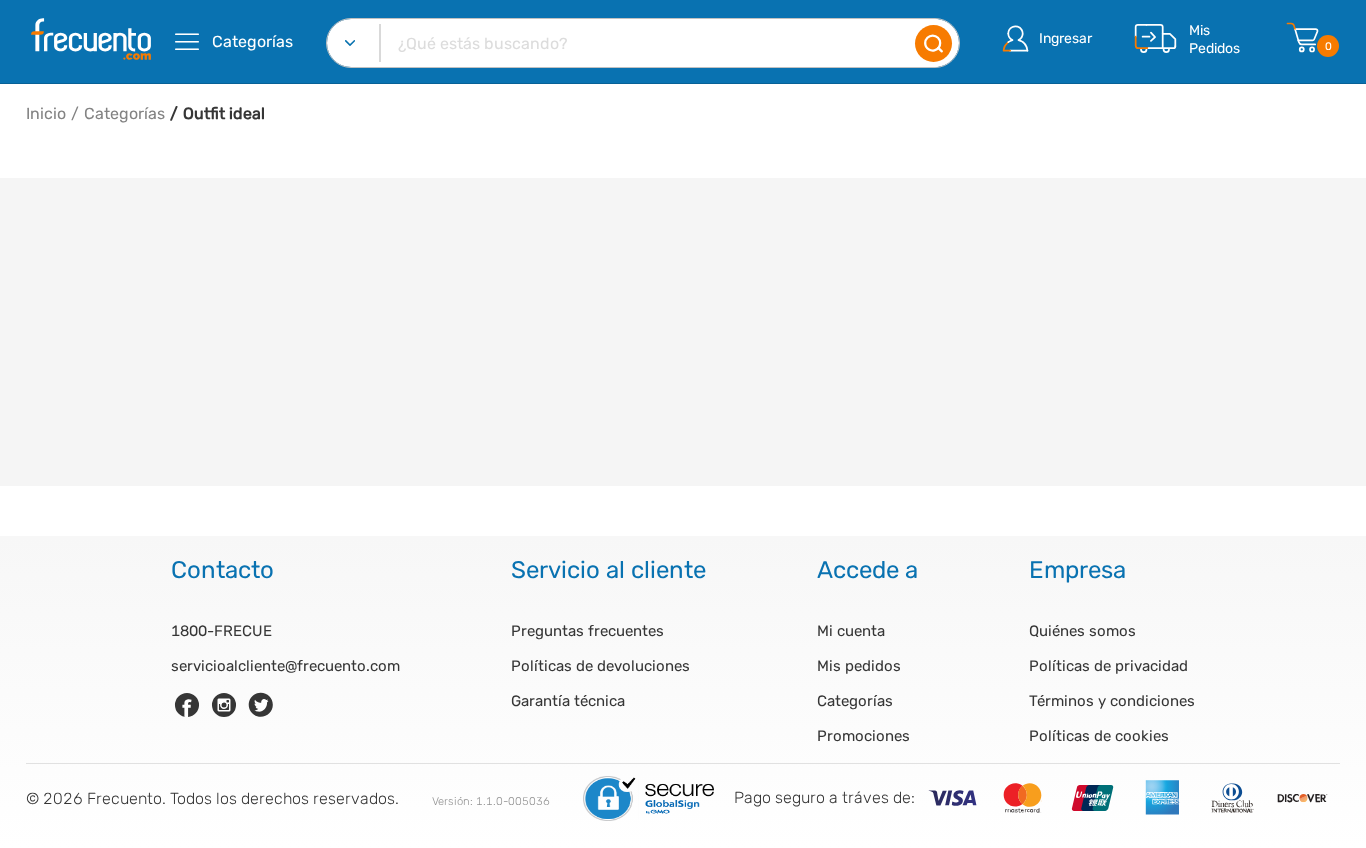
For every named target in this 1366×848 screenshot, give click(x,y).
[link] (187, 705)
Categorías (124, 113)
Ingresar (1065, 38)
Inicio (46, 113)
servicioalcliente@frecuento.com (285, 666)
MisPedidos (1214, 39)
